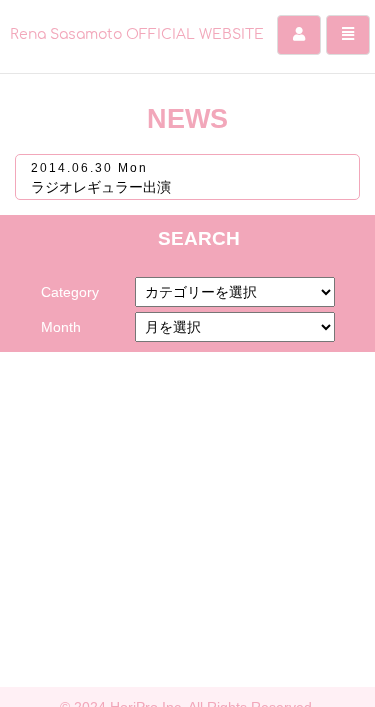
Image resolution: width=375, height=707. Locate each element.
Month (61, 327)
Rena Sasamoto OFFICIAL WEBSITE (137, 34)
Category (70, 292)
